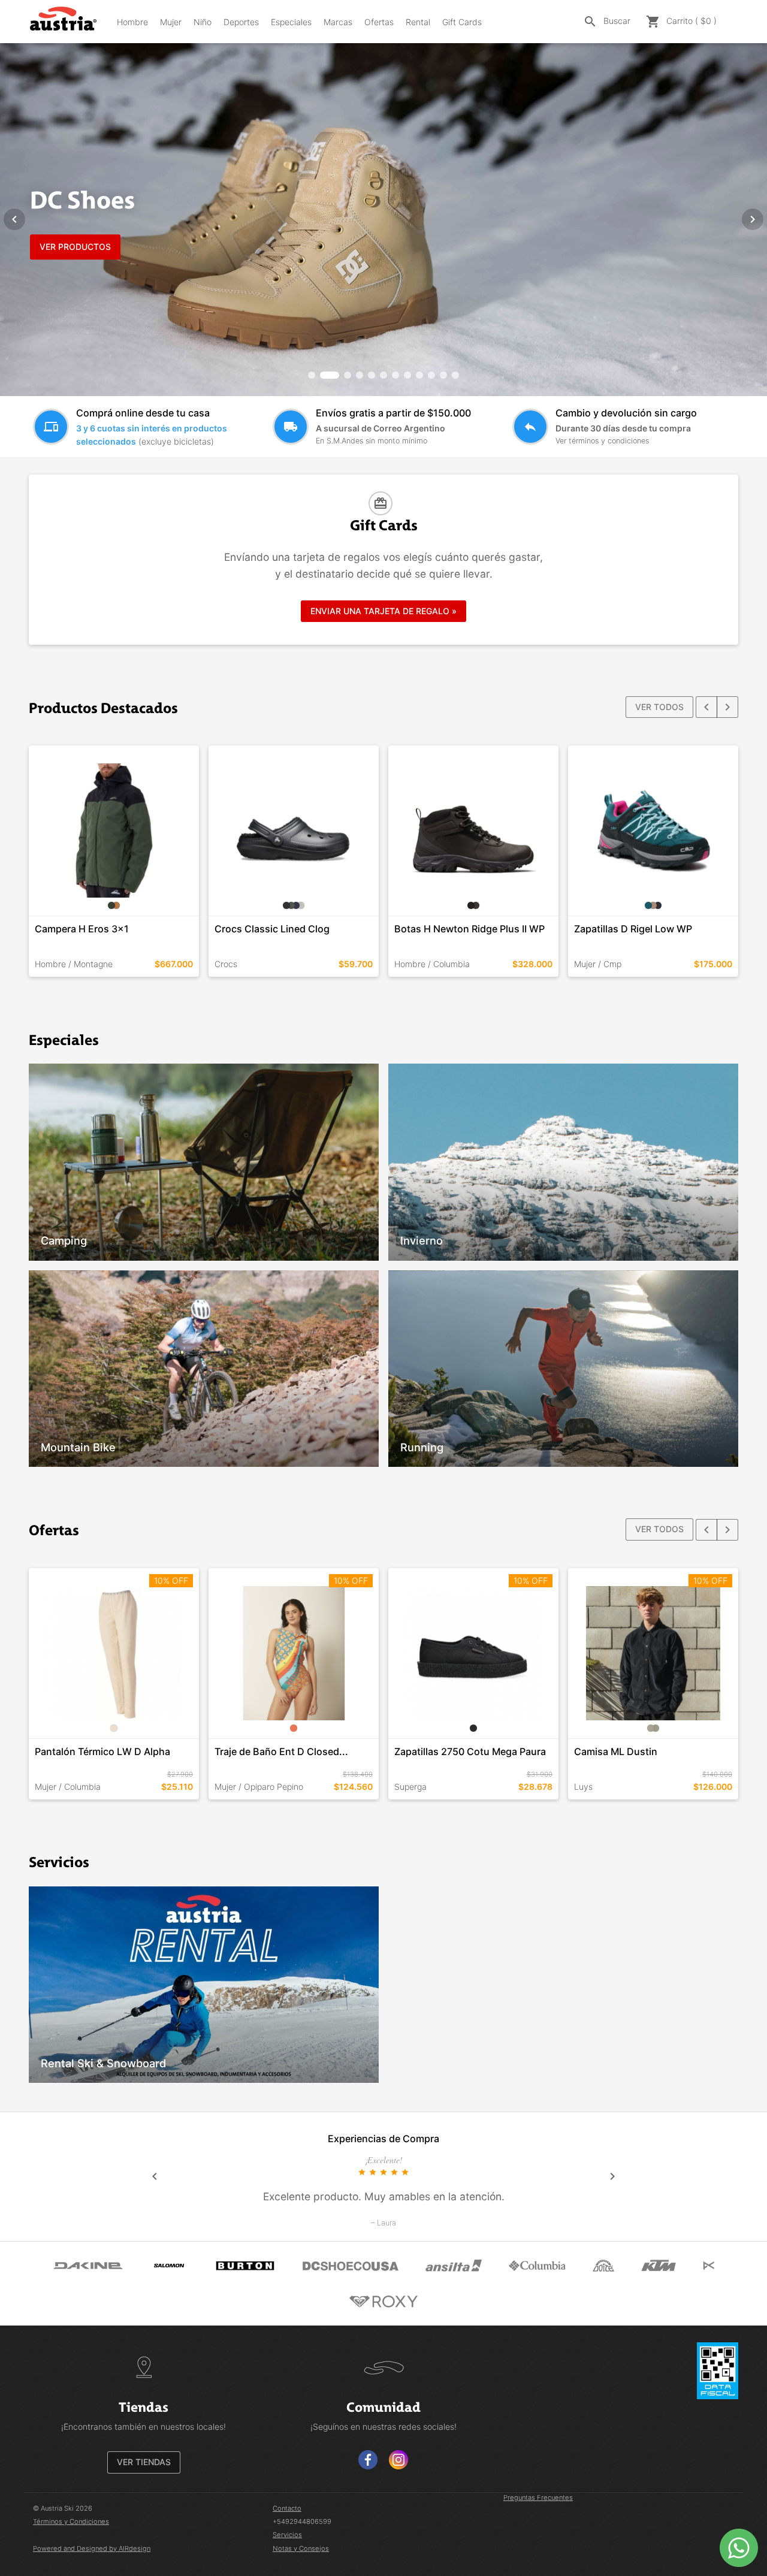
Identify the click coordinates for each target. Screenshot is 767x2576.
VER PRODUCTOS (75, 247)
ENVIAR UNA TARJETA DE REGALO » (383, 611)
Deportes (241, 22)
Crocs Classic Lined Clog (272, 929)
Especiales (291, 22)
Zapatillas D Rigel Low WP (633, 929)
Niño (203, 22)
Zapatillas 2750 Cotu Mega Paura (470, 1751)
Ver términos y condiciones (602, 441)
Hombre (132, 22)
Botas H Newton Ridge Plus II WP (469, 929)
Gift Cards (462, 22)
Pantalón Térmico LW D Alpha (102, 1751)
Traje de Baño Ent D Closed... (281, 1751)
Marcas (338, 22)
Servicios (287, 2535)
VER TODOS (659, 707)
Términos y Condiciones (71, 2521)
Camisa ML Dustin (616, 1751)
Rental (418, 22)
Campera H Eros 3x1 (82, 929)
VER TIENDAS (144, 2462)
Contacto (287, 2508)
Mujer (171, 22)
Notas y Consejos (301, 2548)
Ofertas (379, 22)
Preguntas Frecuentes (538, 2498)
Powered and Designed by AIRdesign (92, 2548)
